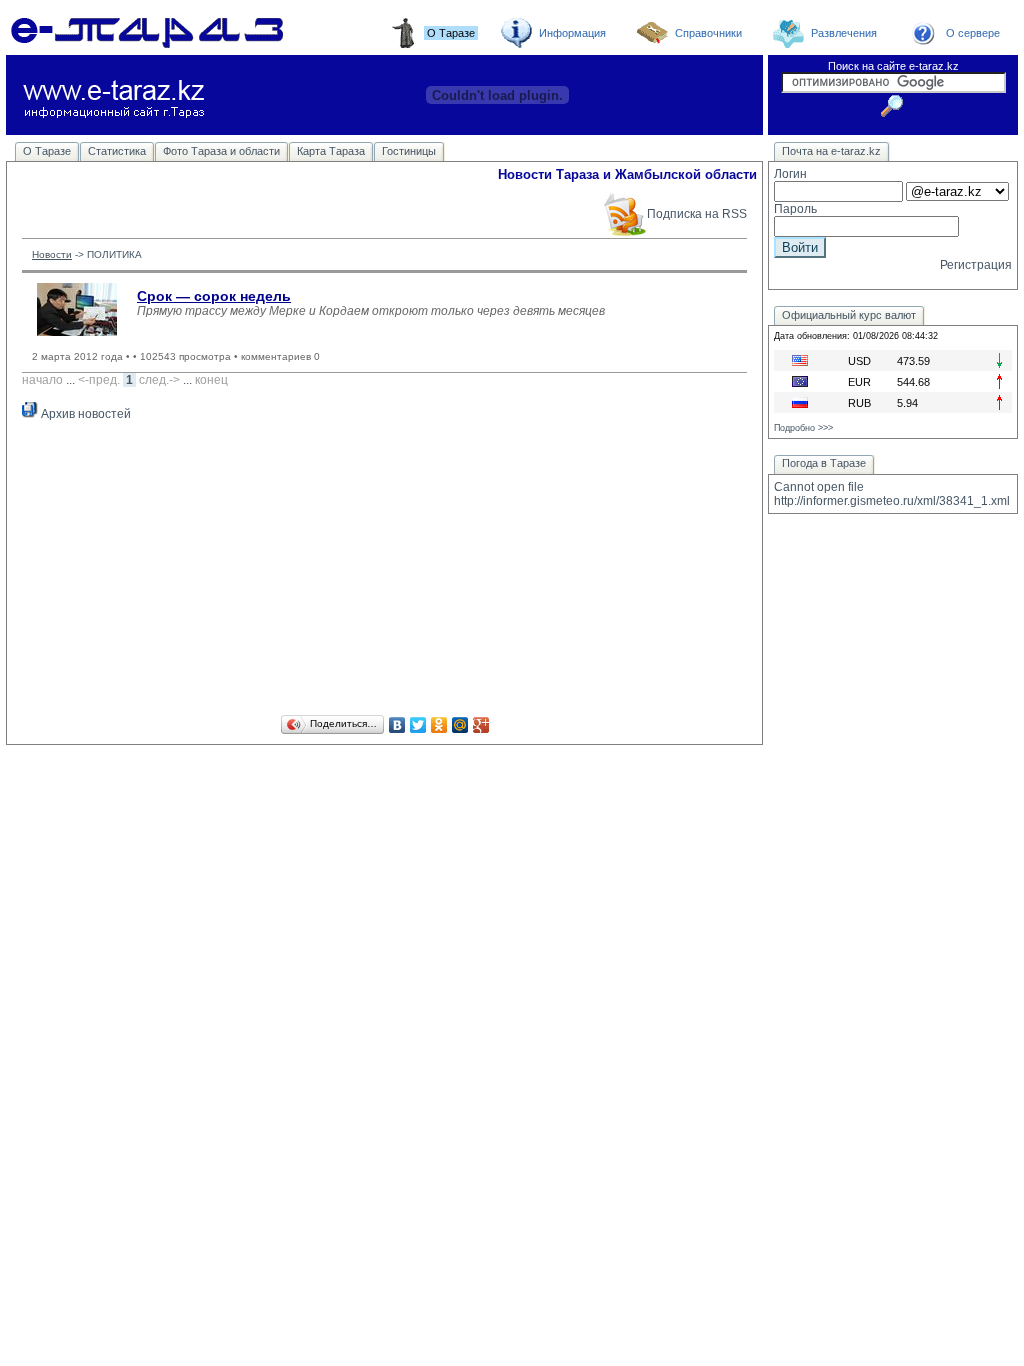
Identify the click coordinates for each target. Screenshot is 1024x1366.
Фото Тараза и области (221, 151)
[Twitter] (418, 725)
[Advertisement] (384, 571)
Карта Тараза (331, 151)
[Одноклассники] (439, 725)
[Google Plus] (481, 725)
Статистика (117, 151)
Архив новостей (84, 414)
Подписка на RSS (697, 214)
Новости (52, 254)
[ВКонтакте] (397, 725)
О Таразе (47, 151)
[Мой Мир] (460, 725)
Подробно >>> (803, 428)
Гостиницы (409, 151)
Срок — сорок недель (214, 296)
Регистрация (976, 265)
